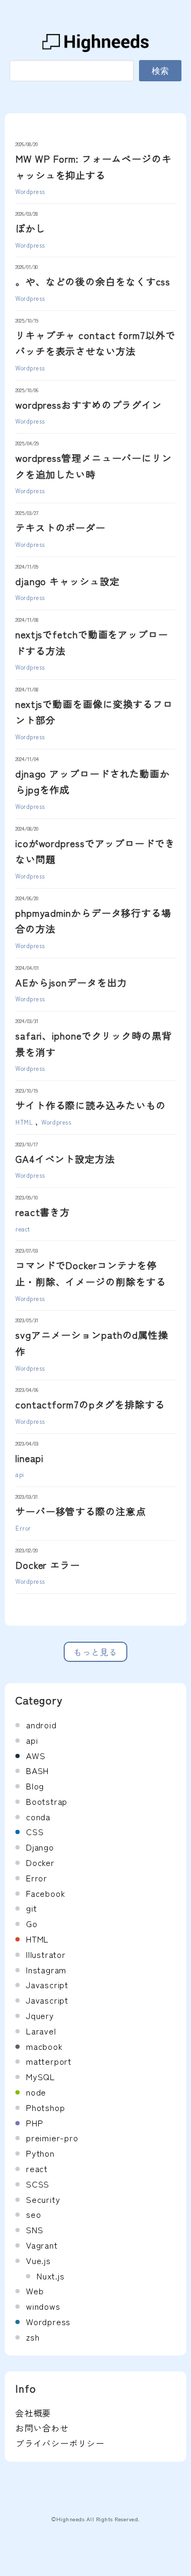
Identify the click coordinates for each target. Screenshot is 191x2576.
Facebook (45, 1893)
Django (40, 1847)
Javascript (47, 1984)
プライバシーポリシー (60, 2443)
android (41, 1725)
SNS (34, 2229)
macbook (44, 2046)
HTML (24, 1122)
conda (38, 1817)
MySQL (41, 2076)
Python (40, 2153)
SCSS (38, 2184)
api (20, 1474)
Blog (35, 1786)
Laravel (41, 2031)
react (23, 1229)
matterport (49, 2061)
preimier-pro (52, 2138)
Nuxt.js (51, 2276)
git (31, 1908)
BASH (37, 1770)
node (36, 2092)
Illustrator (46, 1954)
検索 (160, 71)
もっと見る (95, 1652)
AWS (36, 1755)
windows (43, 2306)
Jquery (40, 2015)
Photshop (45, 2107)
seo (33, 2214)
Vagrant (42, 2245)
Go (32, 1923)
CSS (35, 1831)
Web (35, 2291)
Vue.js (38, 2260)
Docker (40, 1862)
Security (43, 2199)
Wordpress (30, 191)
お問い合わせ (42, 2428)
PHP (34, 2123)
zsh (33, 2337)
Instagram (46, 1970)
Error (23, 1528)
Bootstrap (47, 1801)
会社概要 (33, 2413)
